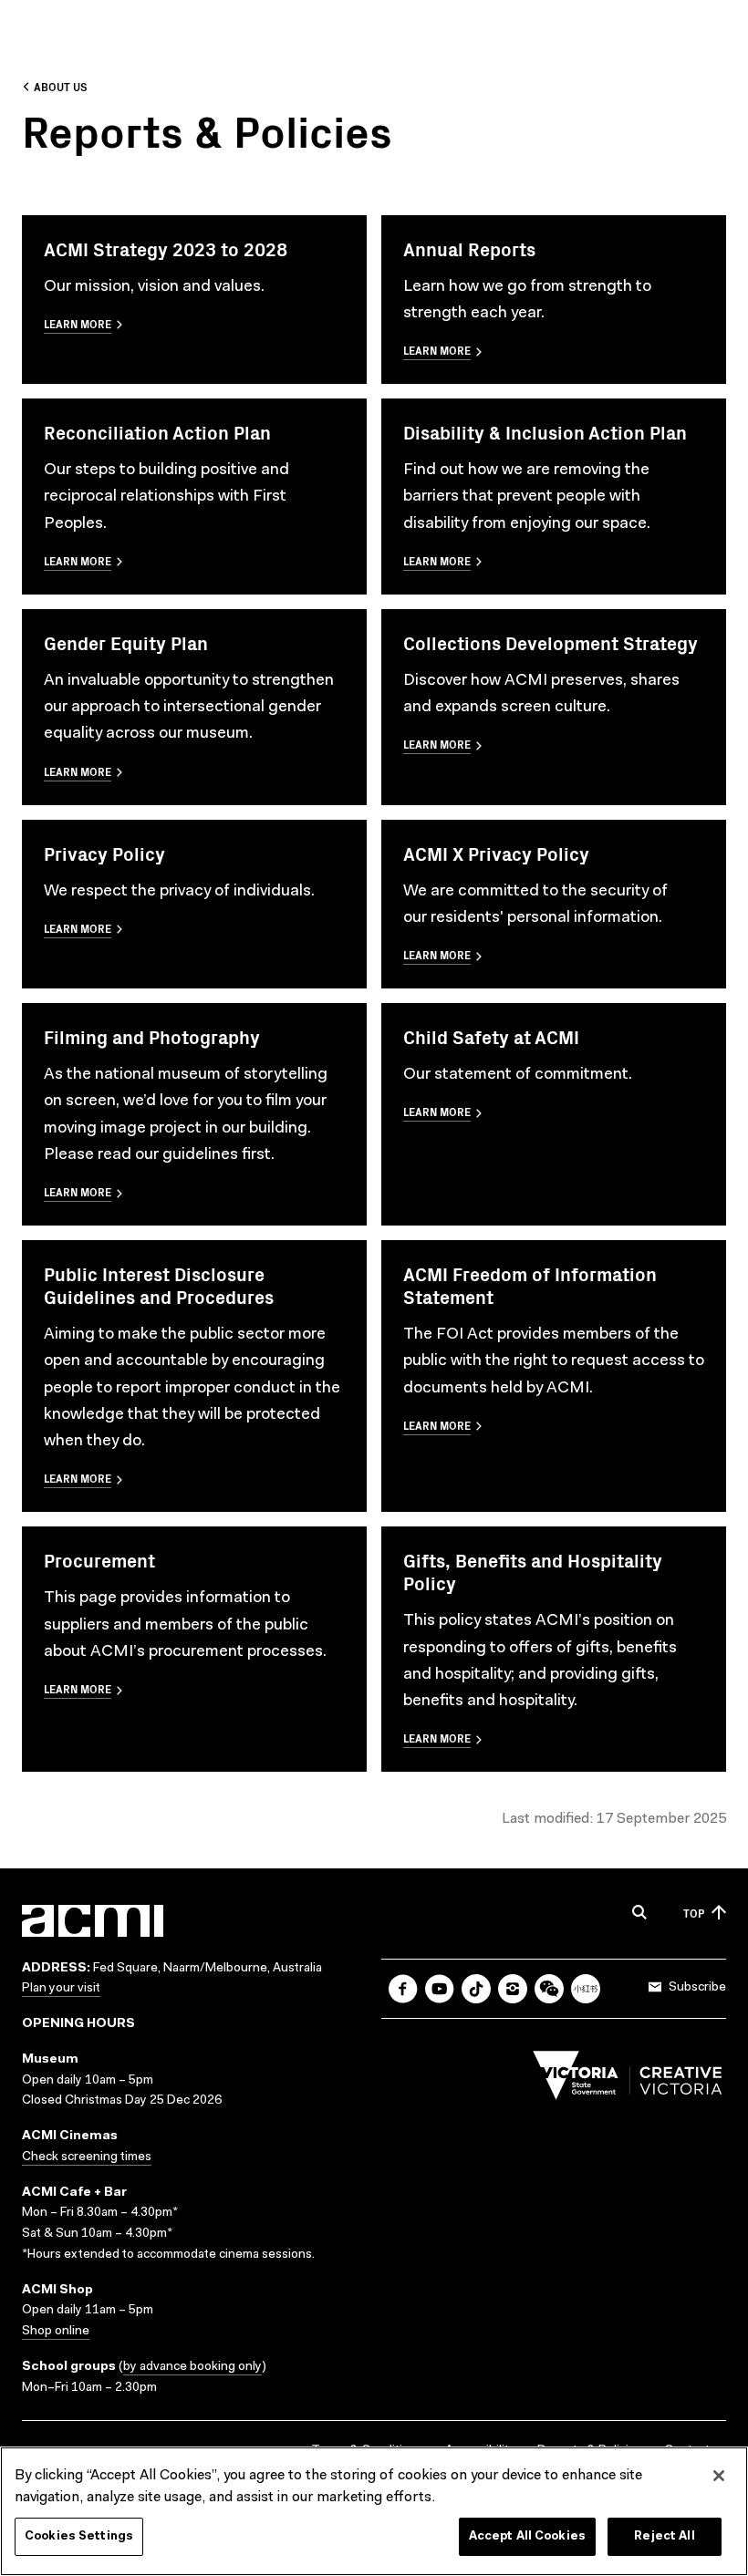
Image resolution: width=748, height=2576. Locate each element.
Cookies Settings (79, 2536)
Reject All (664, 2536)
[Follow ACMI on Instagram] (513, 1989)
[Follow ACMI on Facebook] (403, 1989)
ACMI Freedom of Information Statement (530, 1285)
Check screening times (87, 2157)
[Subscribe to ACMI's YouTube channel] (440, 1989)
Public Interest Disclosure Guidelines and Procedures (159, 1285)
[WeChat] (549, 1989)
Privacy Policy (104, 853)
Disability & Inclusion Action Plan (545, 432)
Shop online (56, 2332)
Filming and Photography (152, 1036)
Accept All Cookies (527, 2536)
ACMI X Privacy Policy (496, 853)
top (694, 1913)
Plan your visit (61, 1989)
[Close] (719, 2476)
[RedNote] (586, 1989)
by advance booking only (192, 2367)
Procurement (99, 1560)
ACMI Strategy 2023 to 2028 (166, 248)
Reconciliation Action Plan (157, 432)
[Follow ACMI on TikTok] (476, 1989)
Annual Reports (469, 248)
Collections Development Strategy (551, 642)
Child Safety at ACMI (491, 1036)
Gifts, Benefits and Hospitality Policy (533, 1571)
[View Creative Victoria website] (628, 2080)
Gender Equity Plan (126, 642)
